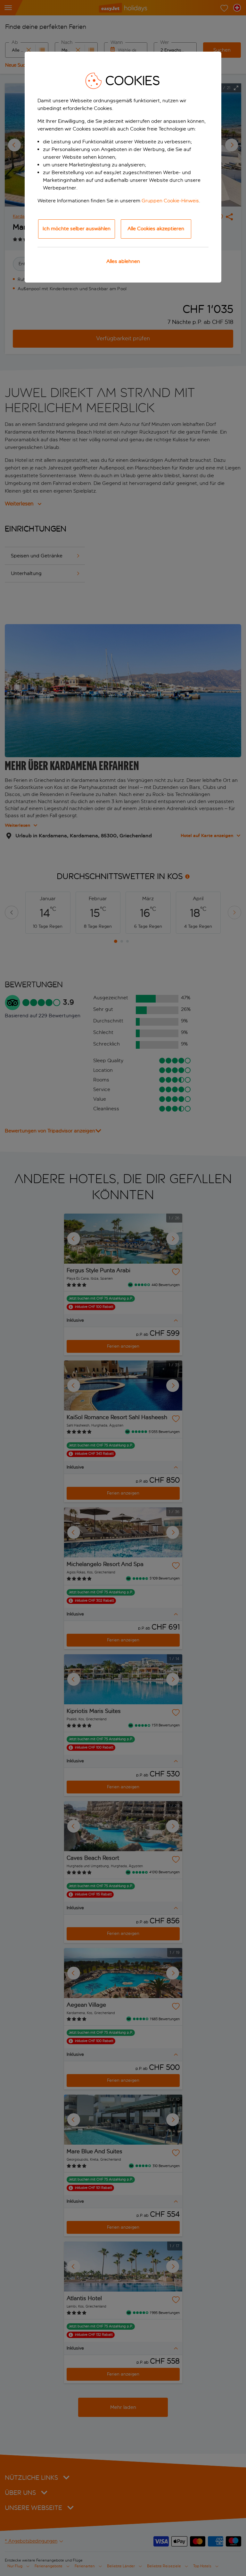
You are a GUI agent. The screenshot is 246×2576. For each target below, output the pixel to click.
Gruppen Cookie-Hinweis (170, 201)
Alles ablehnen (123, 261)
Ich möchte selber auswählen (77, 229)
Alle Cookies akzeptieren (156, 229)
